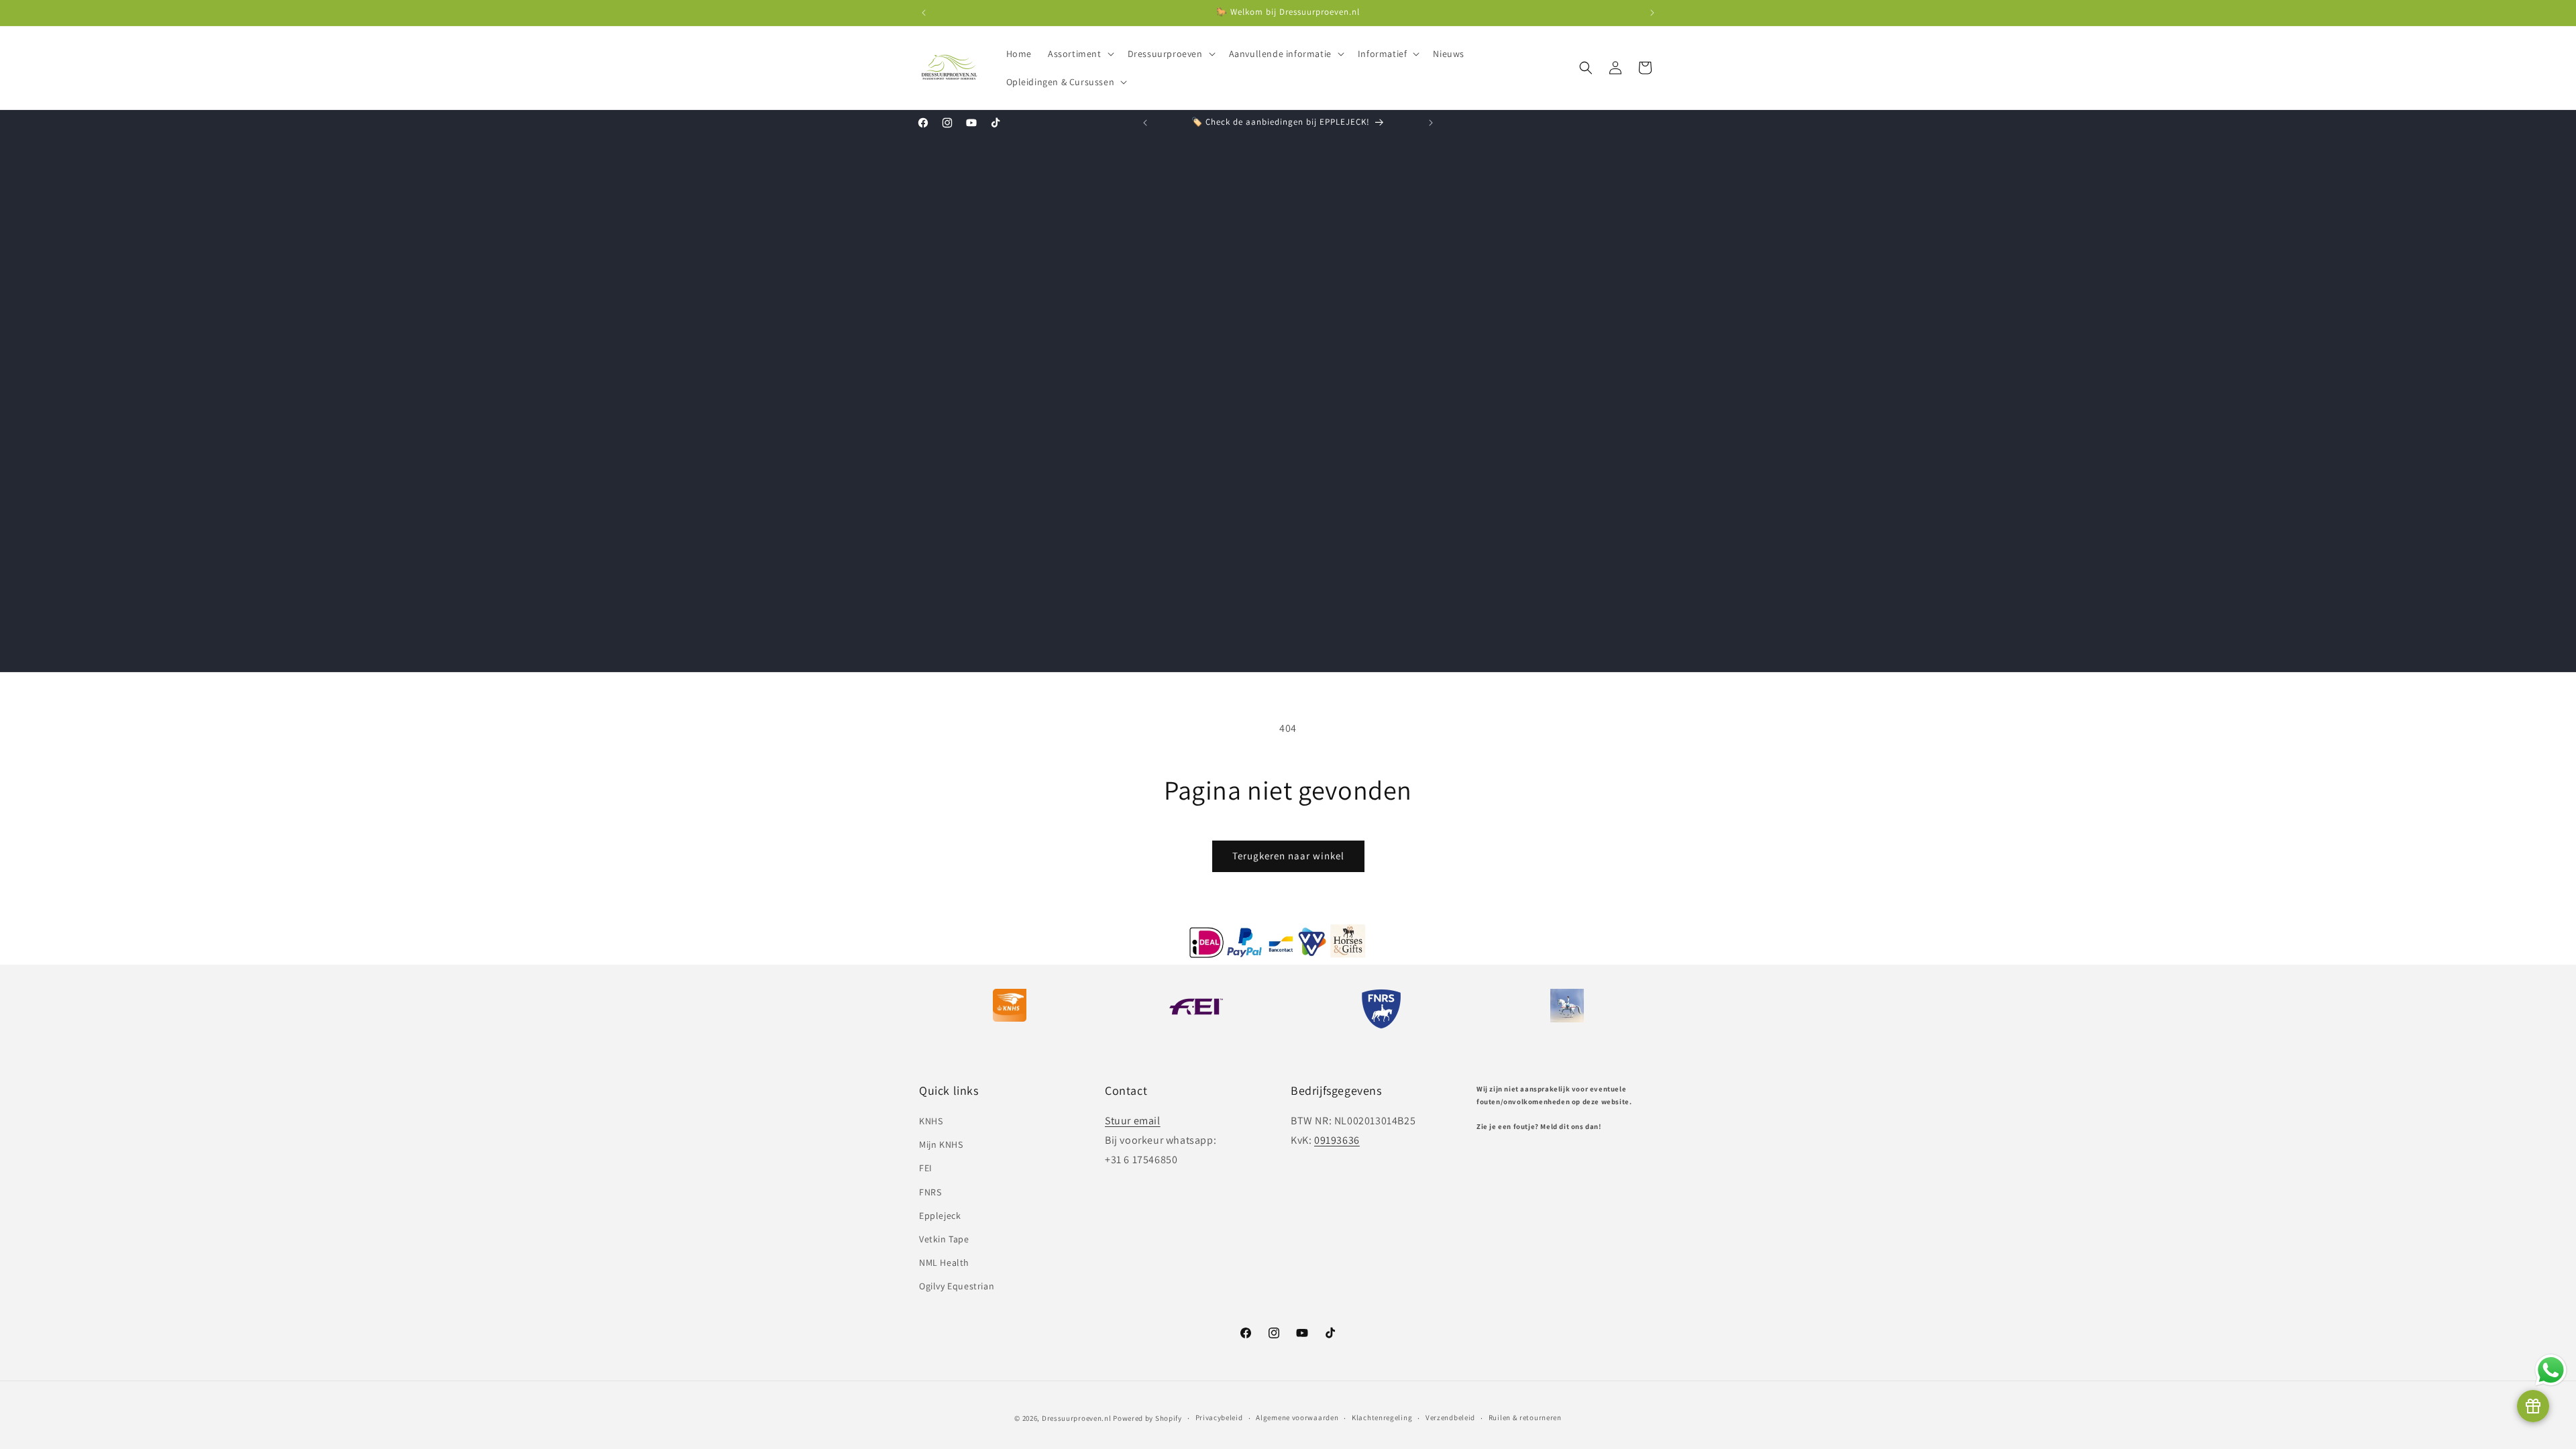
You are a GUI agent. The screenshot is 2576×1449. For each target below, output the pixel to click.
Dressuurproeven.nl (1077, 1418)
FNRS (930, 1192)
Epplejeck (940, 1216)
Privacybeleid (1219, 1417)
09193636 (1337, 1140)
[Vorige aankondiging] (924, 13)
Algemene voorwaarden (1297, 1417)
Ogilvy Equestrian (957, 1286)
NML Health (944, 1263)
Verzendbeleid (1450, 1417)
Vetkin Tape (944, 1239)
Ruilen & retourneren (1525, 1417)
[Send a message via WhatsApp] (2551, 1370)
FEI (926, 1168)
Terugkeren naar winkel (1288, 856)
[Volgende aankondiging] (1652, 13)
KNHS (931, 1121)
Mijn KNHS (941, 1144)
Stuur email (1133, 1121)
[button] (1080, 54)
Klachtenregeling (1382, 1417)
